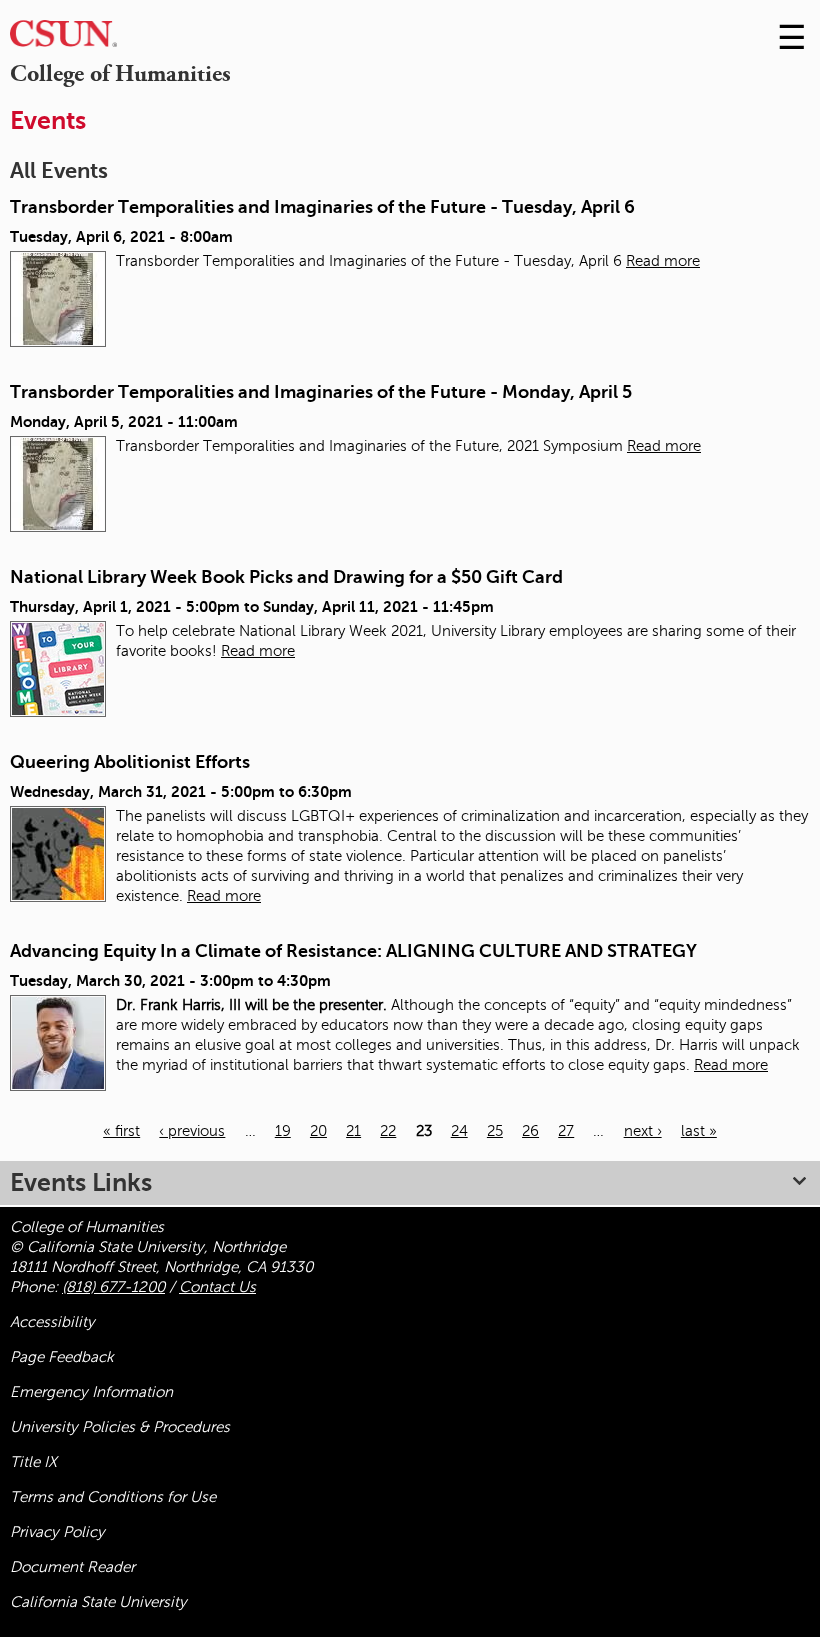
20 (318, 1131)
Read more (663, 261)
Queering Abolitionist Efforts (130, 762)
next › (643, 1131)
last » (699, 1131)
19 (283, 1131)
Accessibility (52, 1322)
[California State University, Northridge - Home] (63, 38)
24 (459, 1131)
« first (121, 1131)
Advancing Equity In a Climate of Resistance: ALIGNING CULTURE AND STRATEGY (353, 951)
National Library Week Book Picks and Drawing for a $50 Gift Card (286, 577)
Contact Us (217, 1287)
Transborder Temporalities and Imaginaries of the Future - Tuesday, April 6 (322, 207)
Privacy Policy (57, 1532)
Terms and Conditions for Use (113, 1497)
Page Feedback (62, 1357)
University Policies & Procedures (120, 1427)
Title (33, 1462)
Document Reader (72, 1567)
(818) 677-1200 (113, 1287)
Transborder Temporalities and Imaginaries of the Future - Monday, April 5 (321, 392)
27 (566, 1131)
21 (353, 1131)
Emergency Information (91, 1392)
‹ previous (192, 1131)
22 (388, 1131)
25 (495, 1131)
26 (530, 1131)
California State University (98, 1602)
